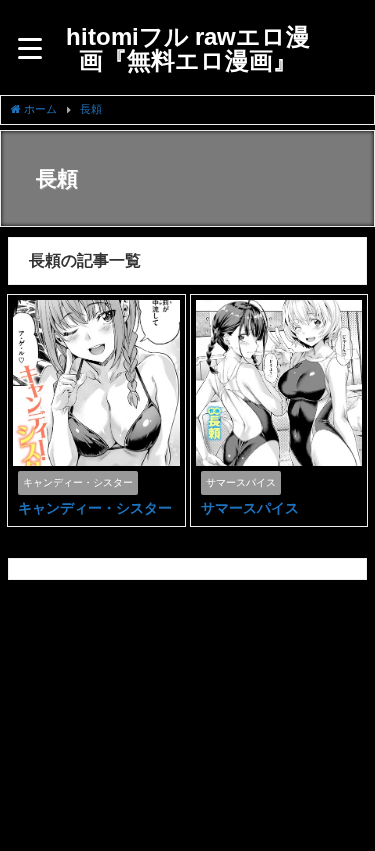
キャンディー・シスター (95, 508)
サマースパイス (250, 508)
